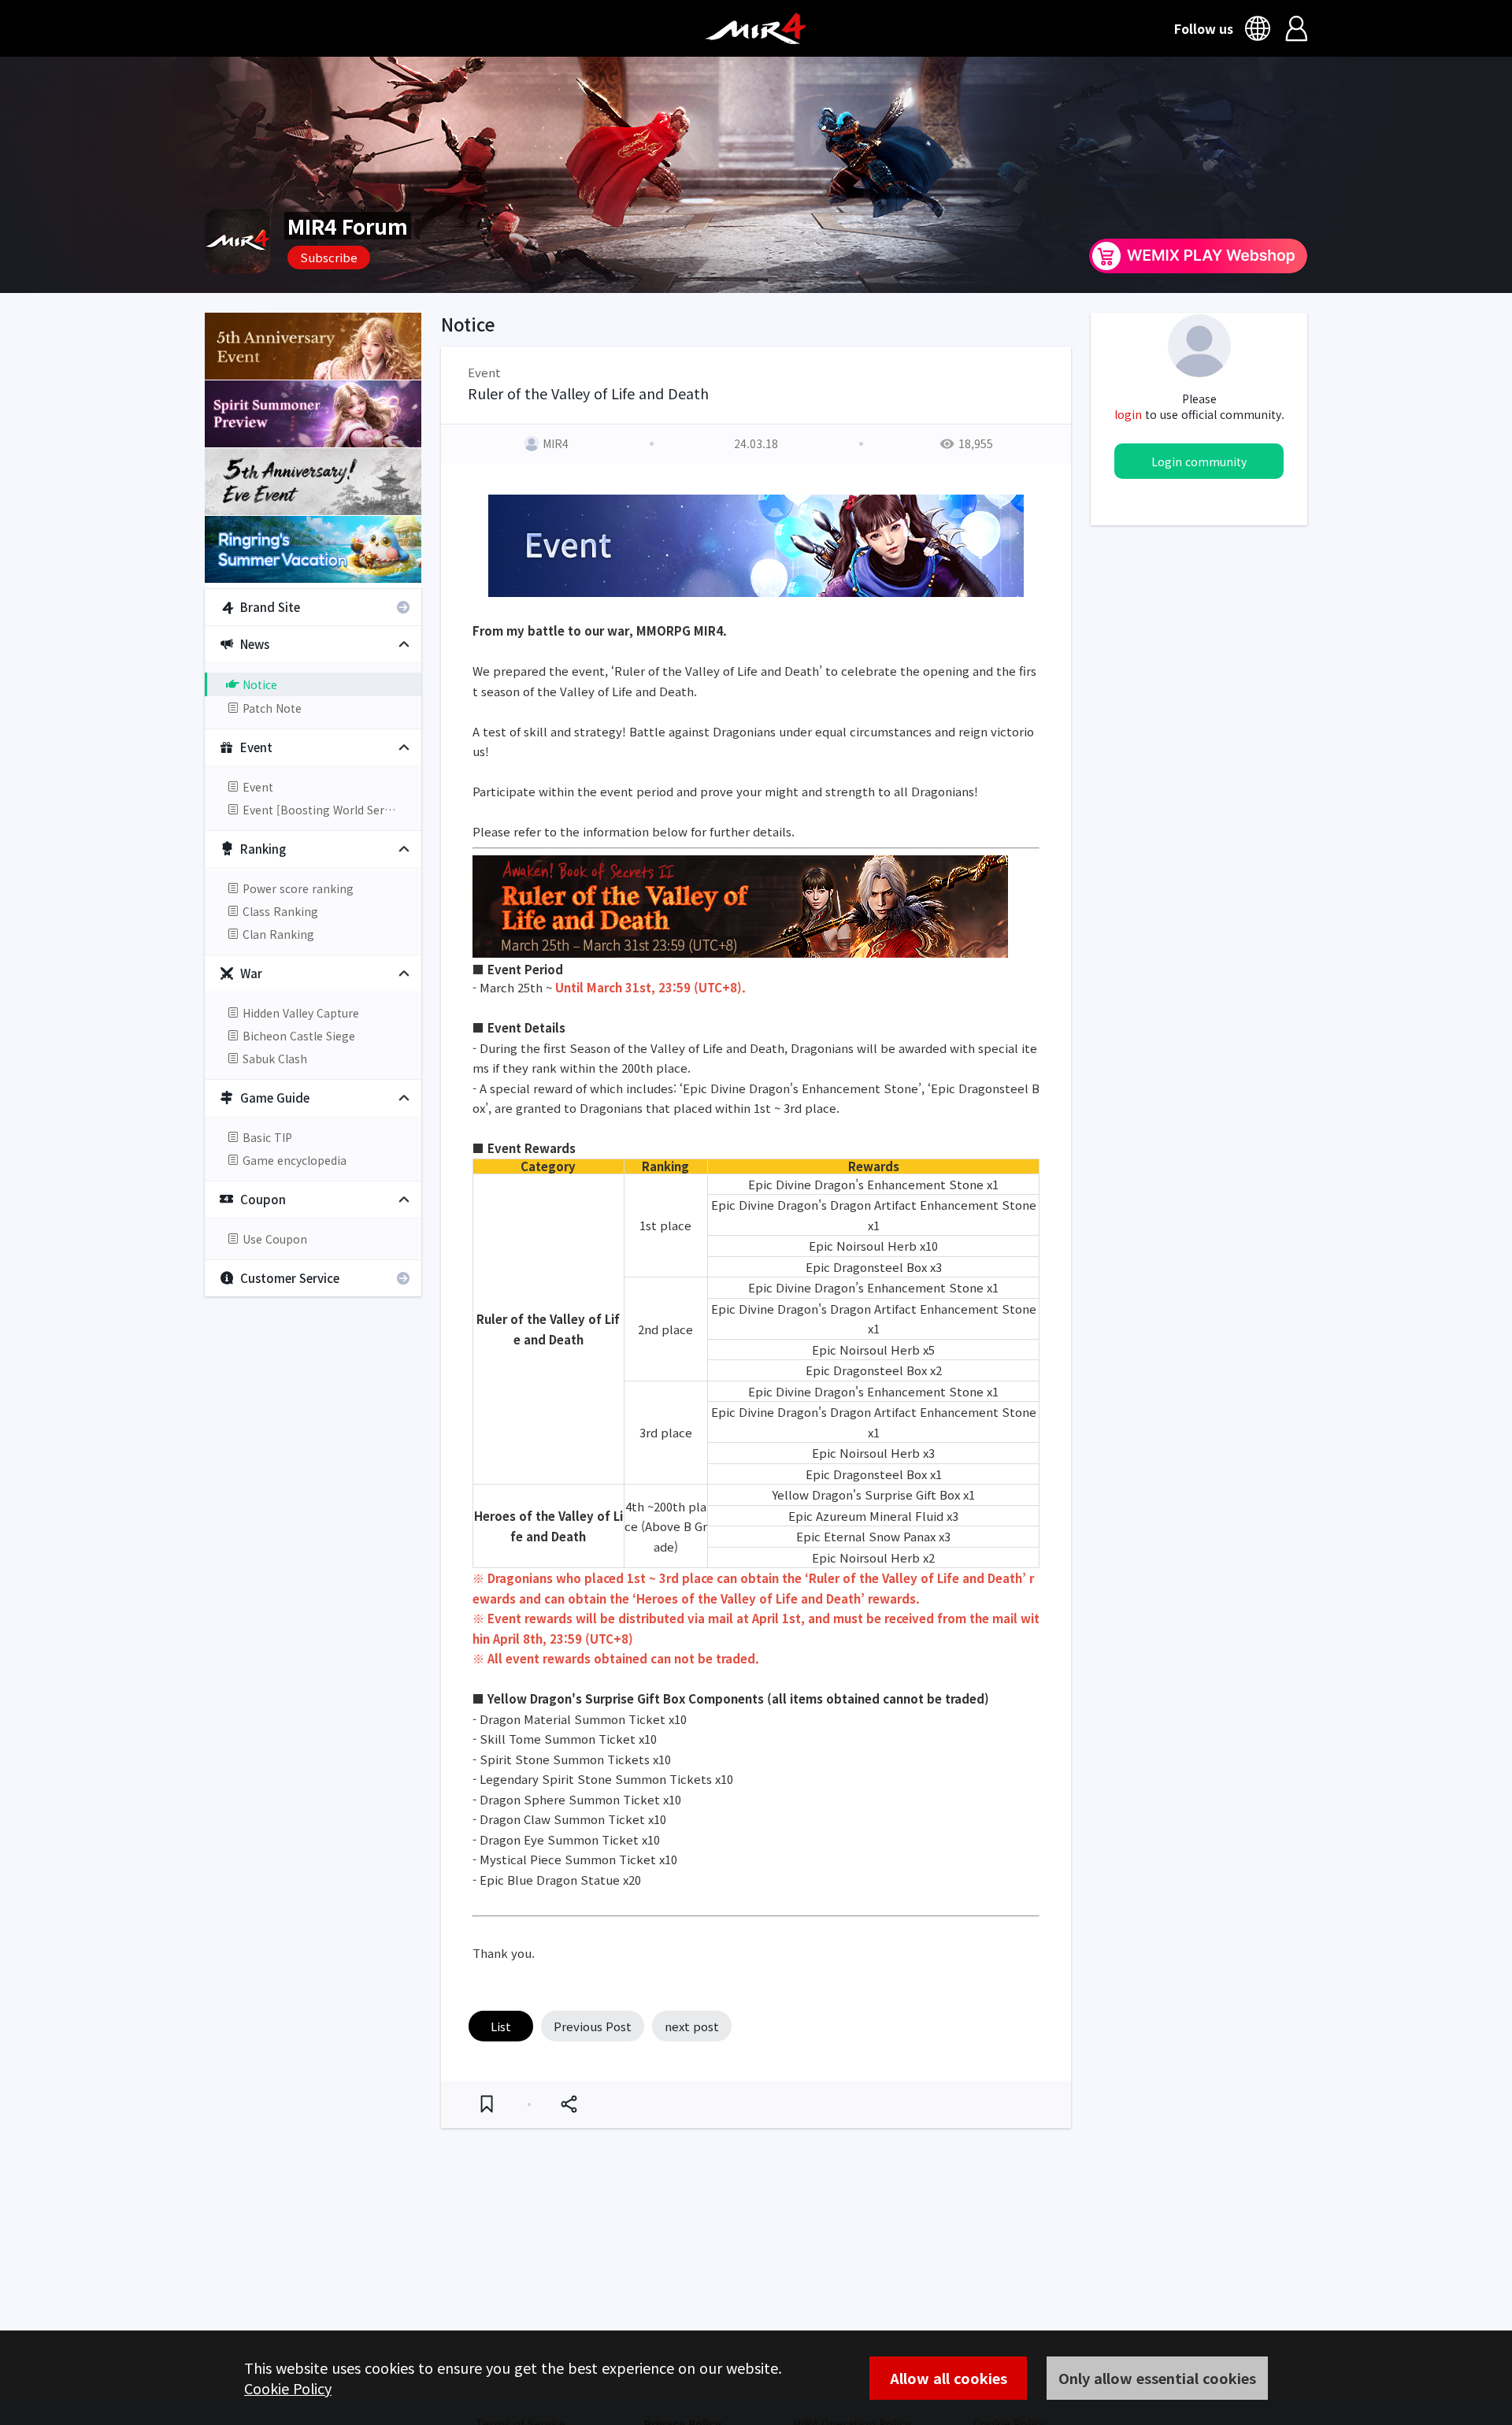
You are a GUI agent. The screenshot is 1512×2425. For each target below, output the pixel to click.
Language (1260, 28)
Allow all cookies (949, 2378)
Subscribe (329, 257)
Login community (1199, 462)
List (501, 2026)
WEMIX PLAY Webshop (1198, 256)
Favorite (487, 2104)
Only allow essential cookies (1157, 2378)
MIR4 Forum (348, 226)
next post (692, 2026)
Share (569, 2104)
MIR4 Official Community (756, 28)
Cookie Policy (288, 2388)
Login (1297, 28)
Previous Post (593, 2026)
